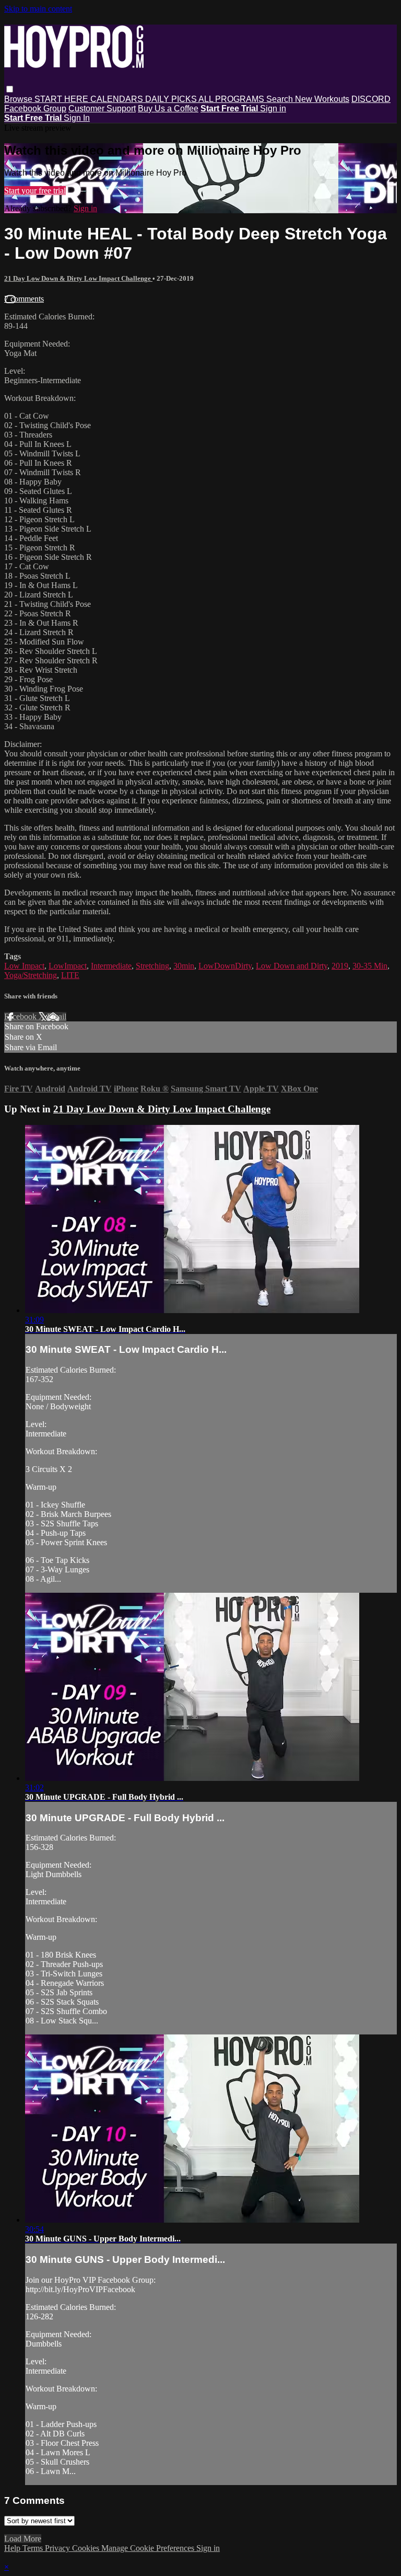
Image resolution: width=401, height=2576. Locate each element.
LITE (70, 975)
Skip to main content (38, 9)
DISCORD (371, 99)
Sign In (77, 118)
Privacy (58, 2548)
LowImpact (68, 966)
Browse (19, 99)
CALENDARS (118, 99)
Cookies (87, 2548)
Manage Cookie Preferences (149, 2548)
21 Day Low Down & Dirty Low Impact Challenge (78, 278)
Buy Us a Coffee (168, 108)
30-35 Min (370, 966)
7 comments (24, 299)
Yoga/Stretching (31, 975)
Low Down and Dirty (292, 966)
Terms (34, 2548)
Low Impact (24, 966)
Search (281, 99)
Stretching (152, 966)
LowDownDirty (225, 966)
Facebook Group (35, 108)
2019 (340, 966)
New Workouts (322, 99)
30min (184, 966)
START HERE (62, 99)
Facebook (21, 1016)
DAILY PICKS (172, 99)
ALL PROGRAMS (232, 99)
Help (13, 2548)
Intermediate (111, 966)
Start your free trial (35, 191)
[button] (10, 89)
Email (57, 1016)
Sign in (273, 108)
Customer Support (102, 108)
